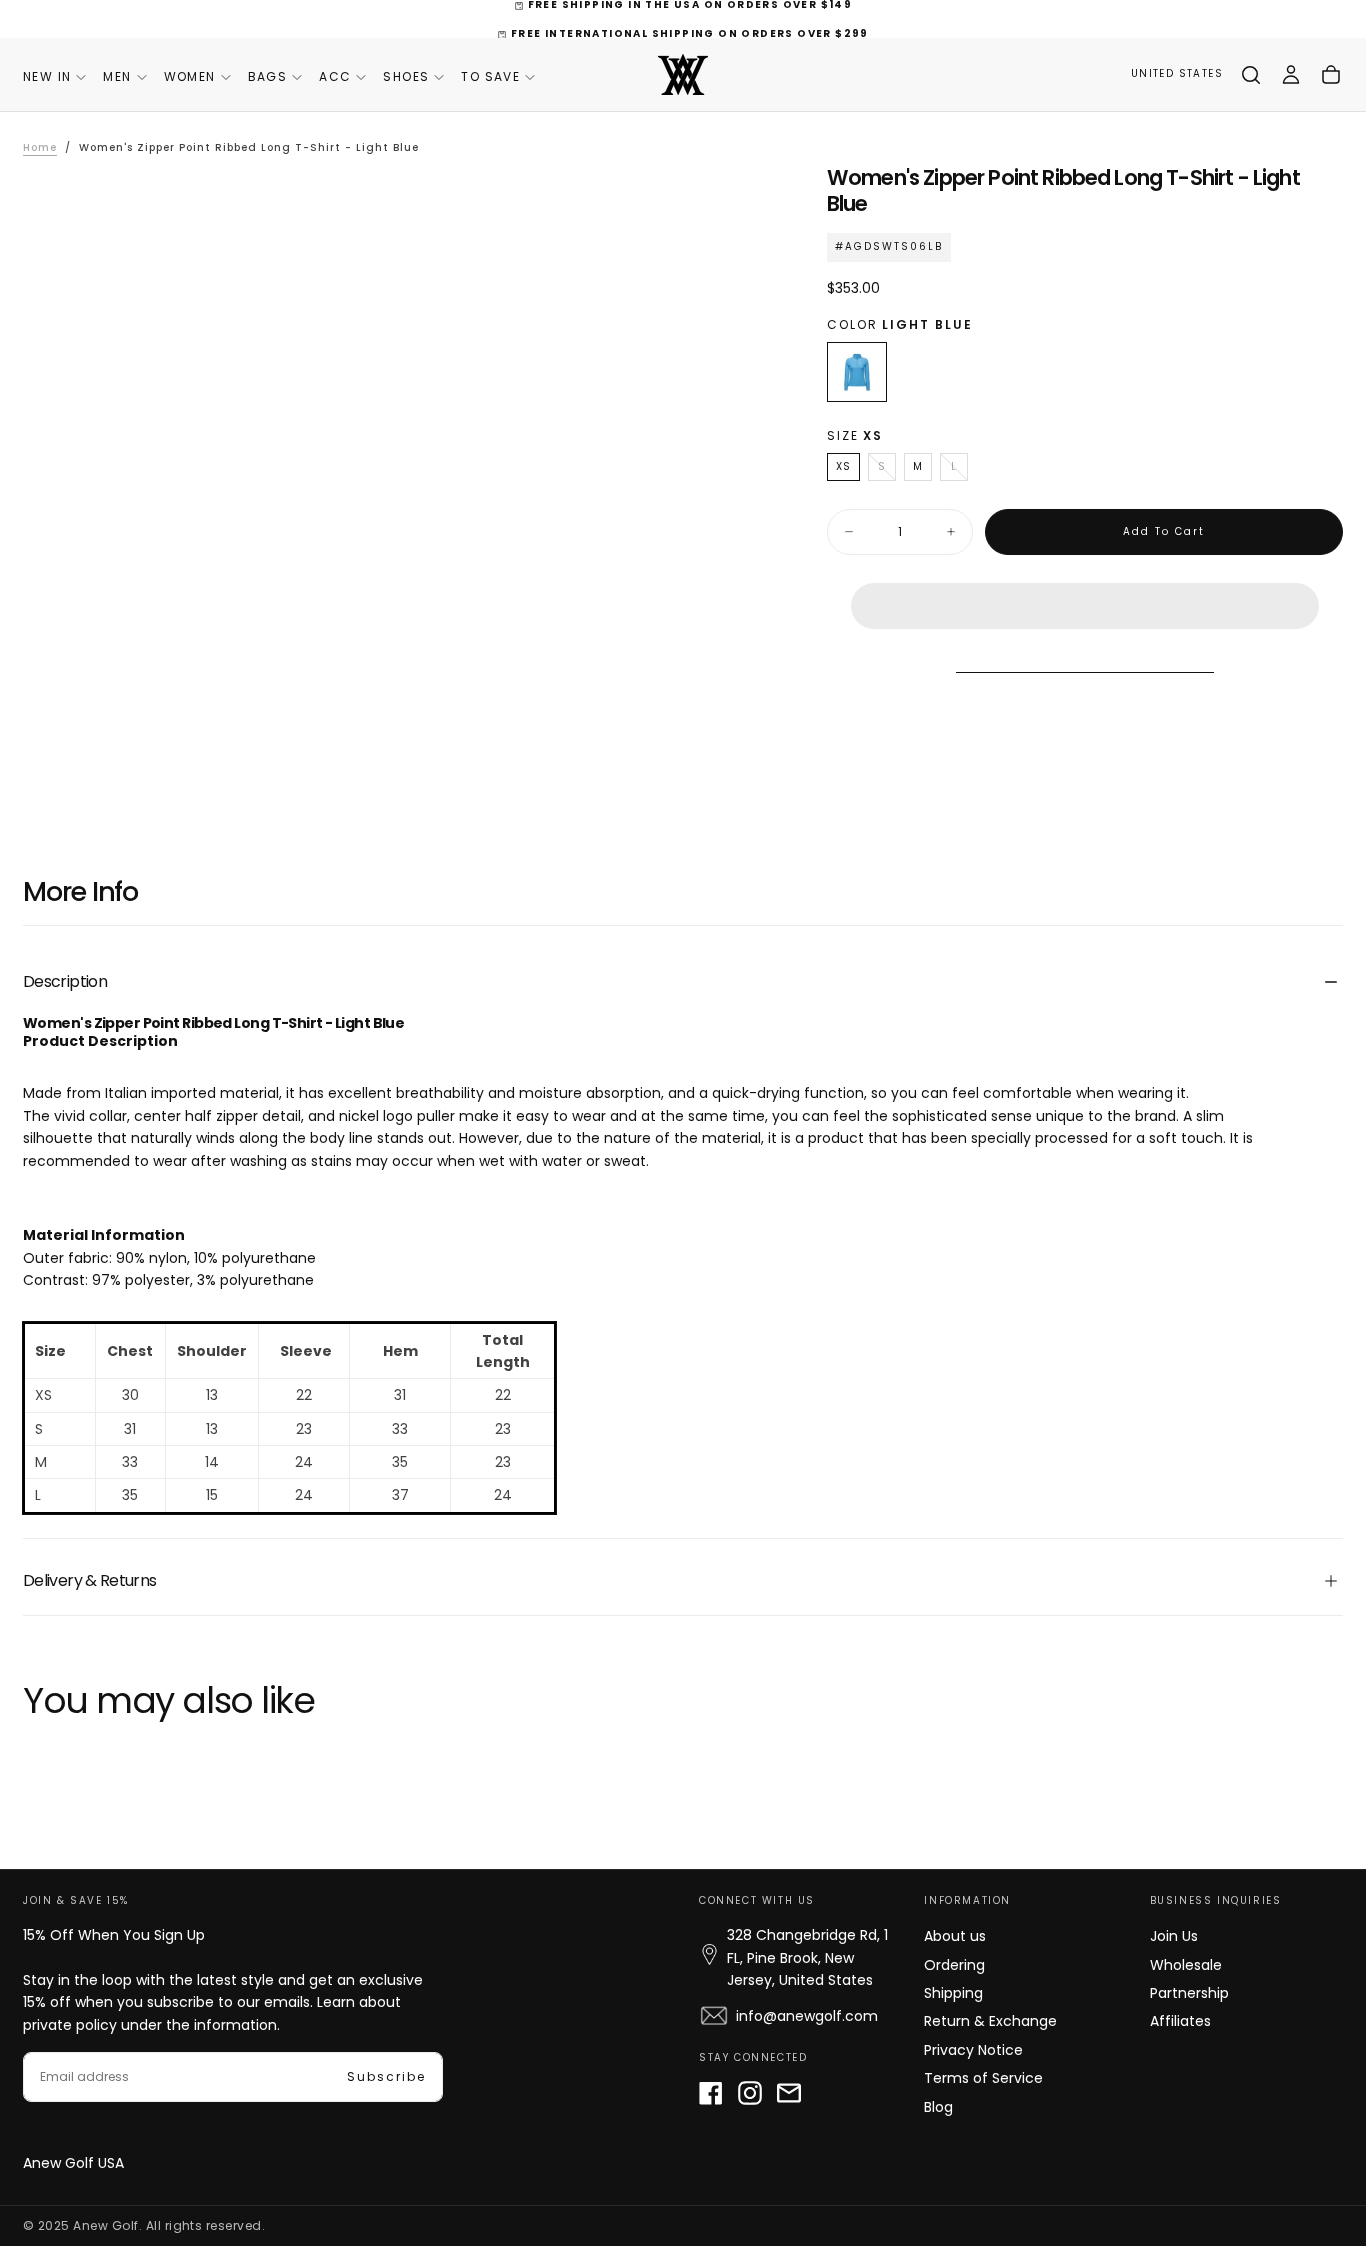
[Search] (1251, 75)
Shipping (953, 1993)
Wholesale (1186, 1965)
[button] (1085, 590)
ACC (335, 76)
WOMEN (190, 76)
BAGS (268, 76)
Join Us (1174, 1936)
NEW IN (47, 76)
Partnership (1189, 1993)
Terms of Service (983, 2078)
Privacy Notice (973, 2050)
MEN (117, 76)
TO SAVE (490, 76)
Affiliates (1180, 2021)
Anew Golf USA (73, 2163)
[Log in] (1291, 75)
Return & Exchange (990, 2021)
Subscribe (386, 2076)
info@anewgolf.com (807, 2016)
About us (955, 1936)
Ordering (954, 1965)
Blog (938, 2107)
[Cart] (1331, 75)
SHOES (406, 76)
